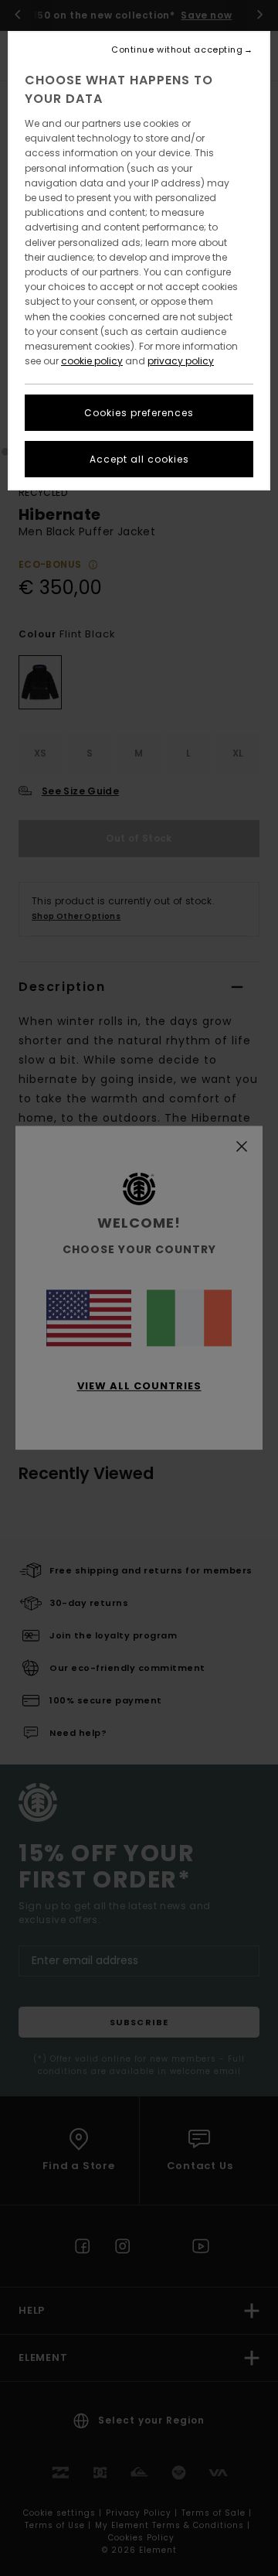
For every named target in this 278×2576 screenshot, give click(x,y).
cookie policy (92, 361)
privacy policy (181, 361)
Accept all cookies (139, 459)
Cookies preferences (139, 413)
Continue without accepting (177, 50)
